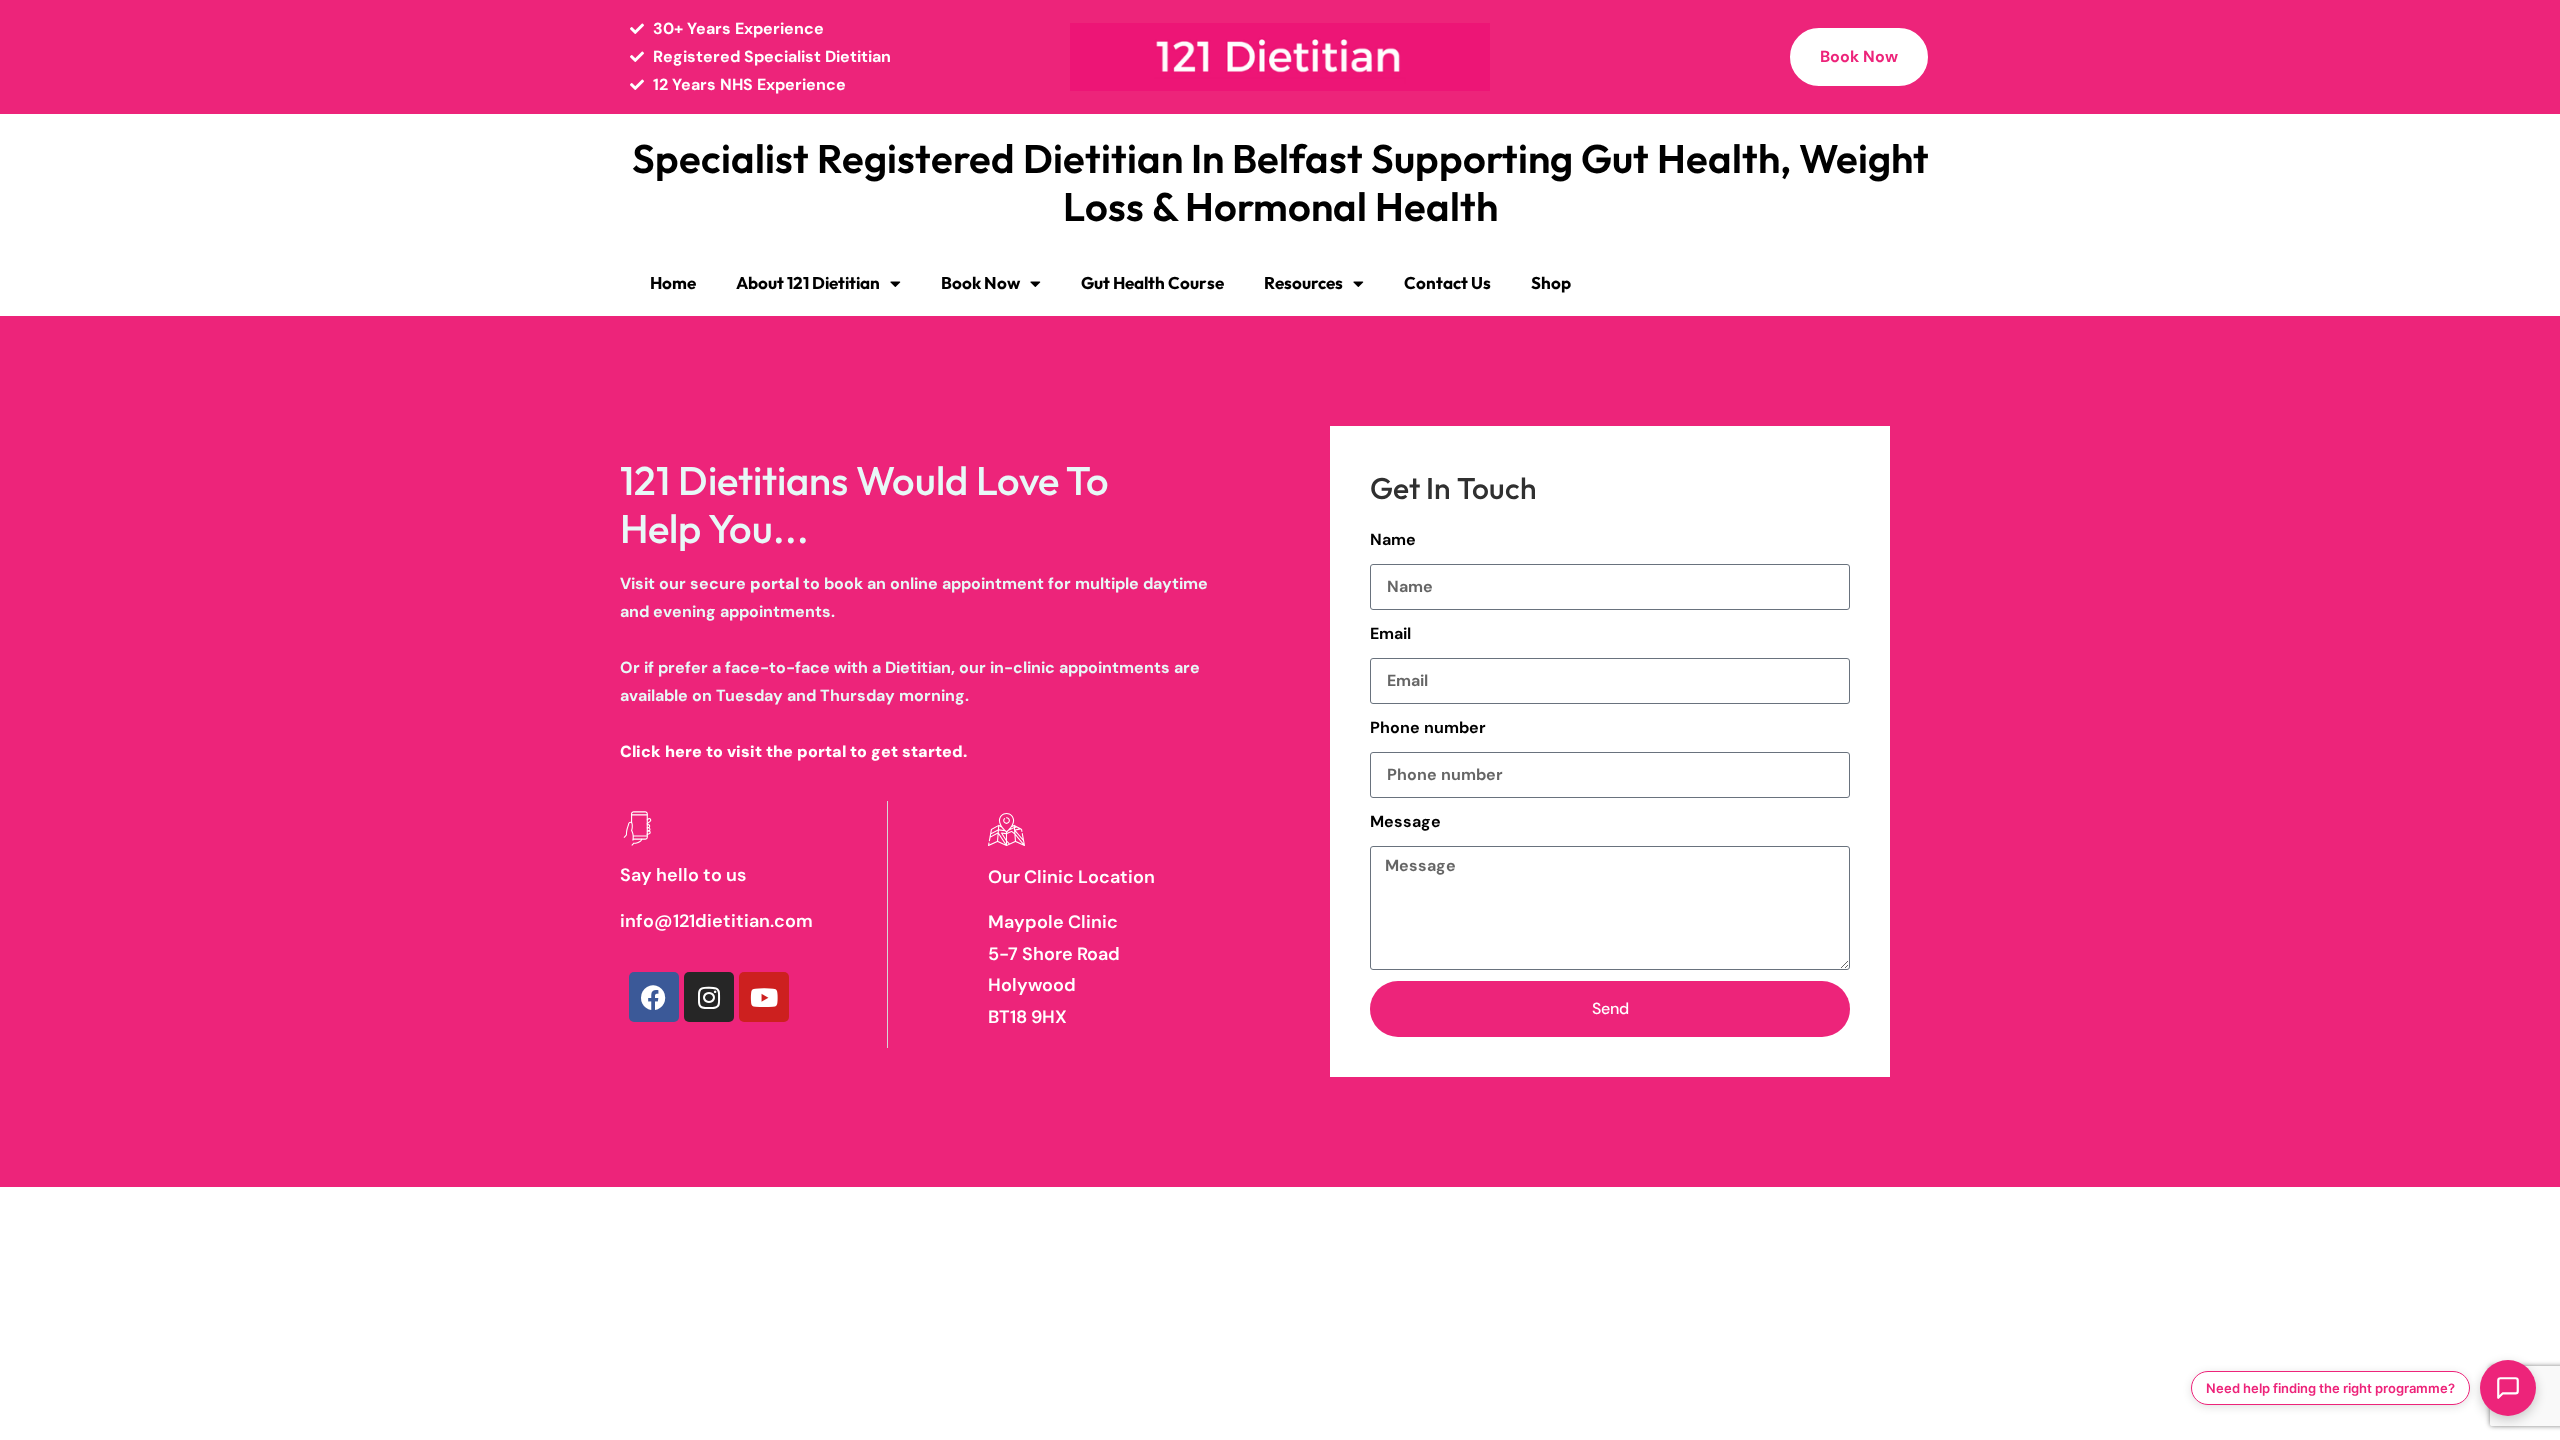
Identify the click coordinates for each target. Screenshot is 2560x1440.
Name (1393, 539)
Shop (1551, 282)
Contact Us (1447, 282)
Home (673, 282)
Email (1390, 633)
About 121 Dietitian (808, 282)
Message (1405, 821)
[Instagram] (709, 997)
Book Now (980, 282)
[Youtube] (764, 997)
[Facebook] (654, 997)
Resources (1303, 282)
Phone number (1428, 727)
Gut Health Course (1152, 282)
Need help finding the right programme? (2330, 1388)
